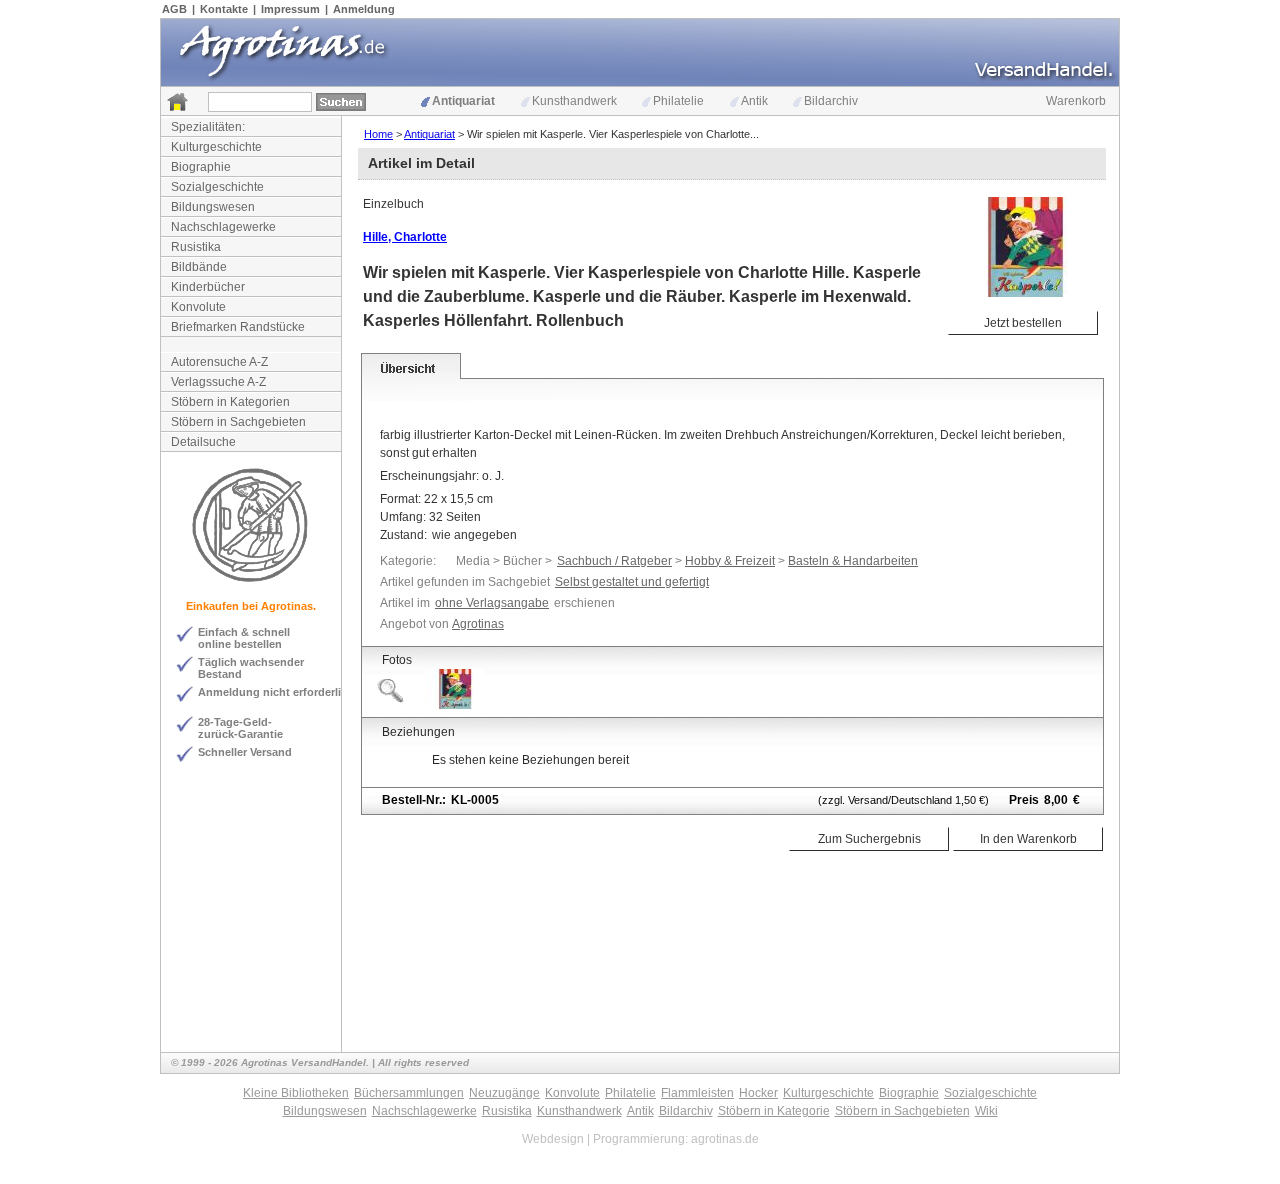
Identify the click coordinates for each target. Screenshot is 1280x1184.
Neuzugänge (504, 1093)
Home (378, 134)
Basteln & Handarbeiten (853, 561)
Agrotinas (478, 624)
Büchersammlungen (409, 1093)
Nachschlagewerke (223, 227)
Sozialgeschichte (217, 187)
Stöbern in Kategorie (774, 1111)
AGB (174, 9)
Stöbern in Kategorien (230, 402)
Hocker (758, 1093)
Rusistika (196, 247)
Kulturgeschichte (216, 147)
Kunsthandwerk (574, 101)
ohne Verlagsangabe (492, 603)
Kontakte (224, 9)
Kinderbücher (208, 287)
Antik (754, 101)
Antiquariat (463, 101)
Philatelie (678, 101)
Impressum (290, 9)
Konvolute (198, 307)
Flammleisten (697, 1093)
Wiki (986, 1111)
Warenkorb (1076, 101)
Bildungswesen (213, 207)
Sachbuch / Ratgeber (614, 561)
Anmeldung (364, 9)
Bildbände (199, 267)
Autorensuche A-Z (219, 362)
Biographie (201, 167)
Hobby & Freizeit (730, 561)
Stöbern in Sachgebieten (238, 422)
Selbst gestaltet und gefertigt (632, 582)
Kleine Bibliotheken (296, 1093)
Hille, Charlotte (405, 237)
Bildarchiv (831, 101)
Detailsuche (203, 442)
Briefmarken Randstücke (238, 327)
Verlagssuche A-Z (218, 382)
